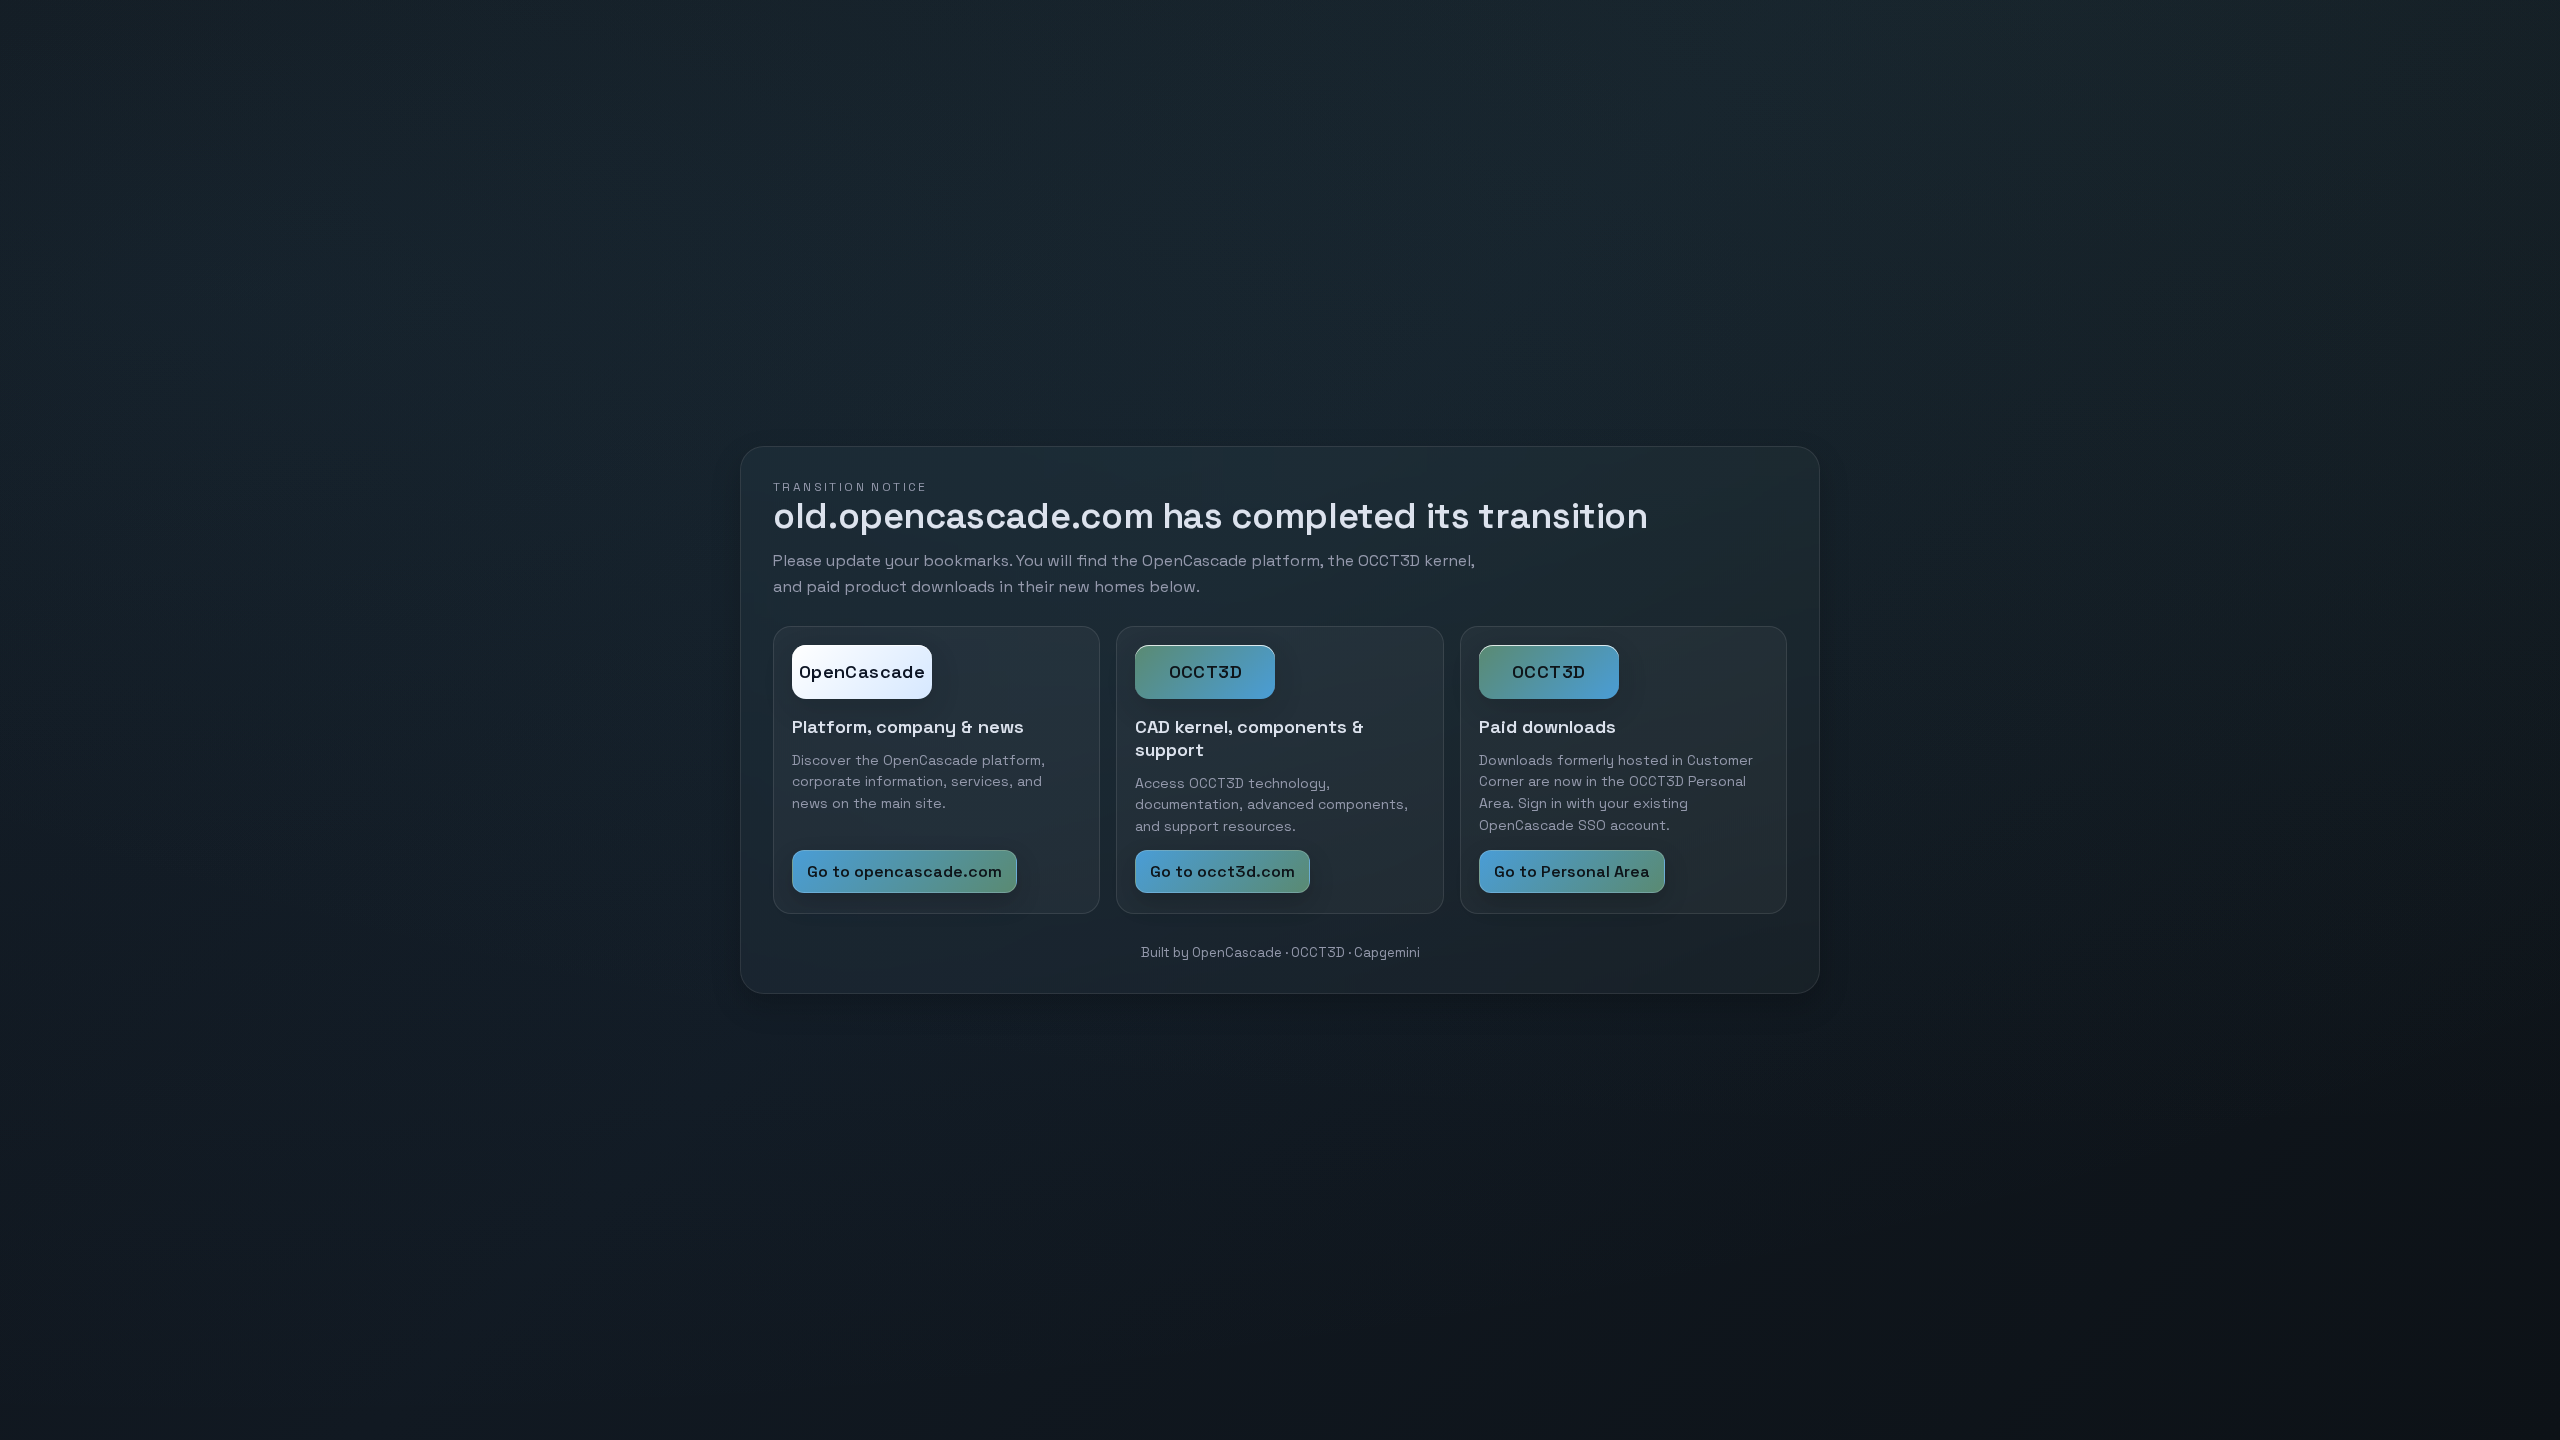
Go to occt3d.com (1222, 871)
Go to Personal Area (1572, 871)
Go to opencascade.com (904, 871)
